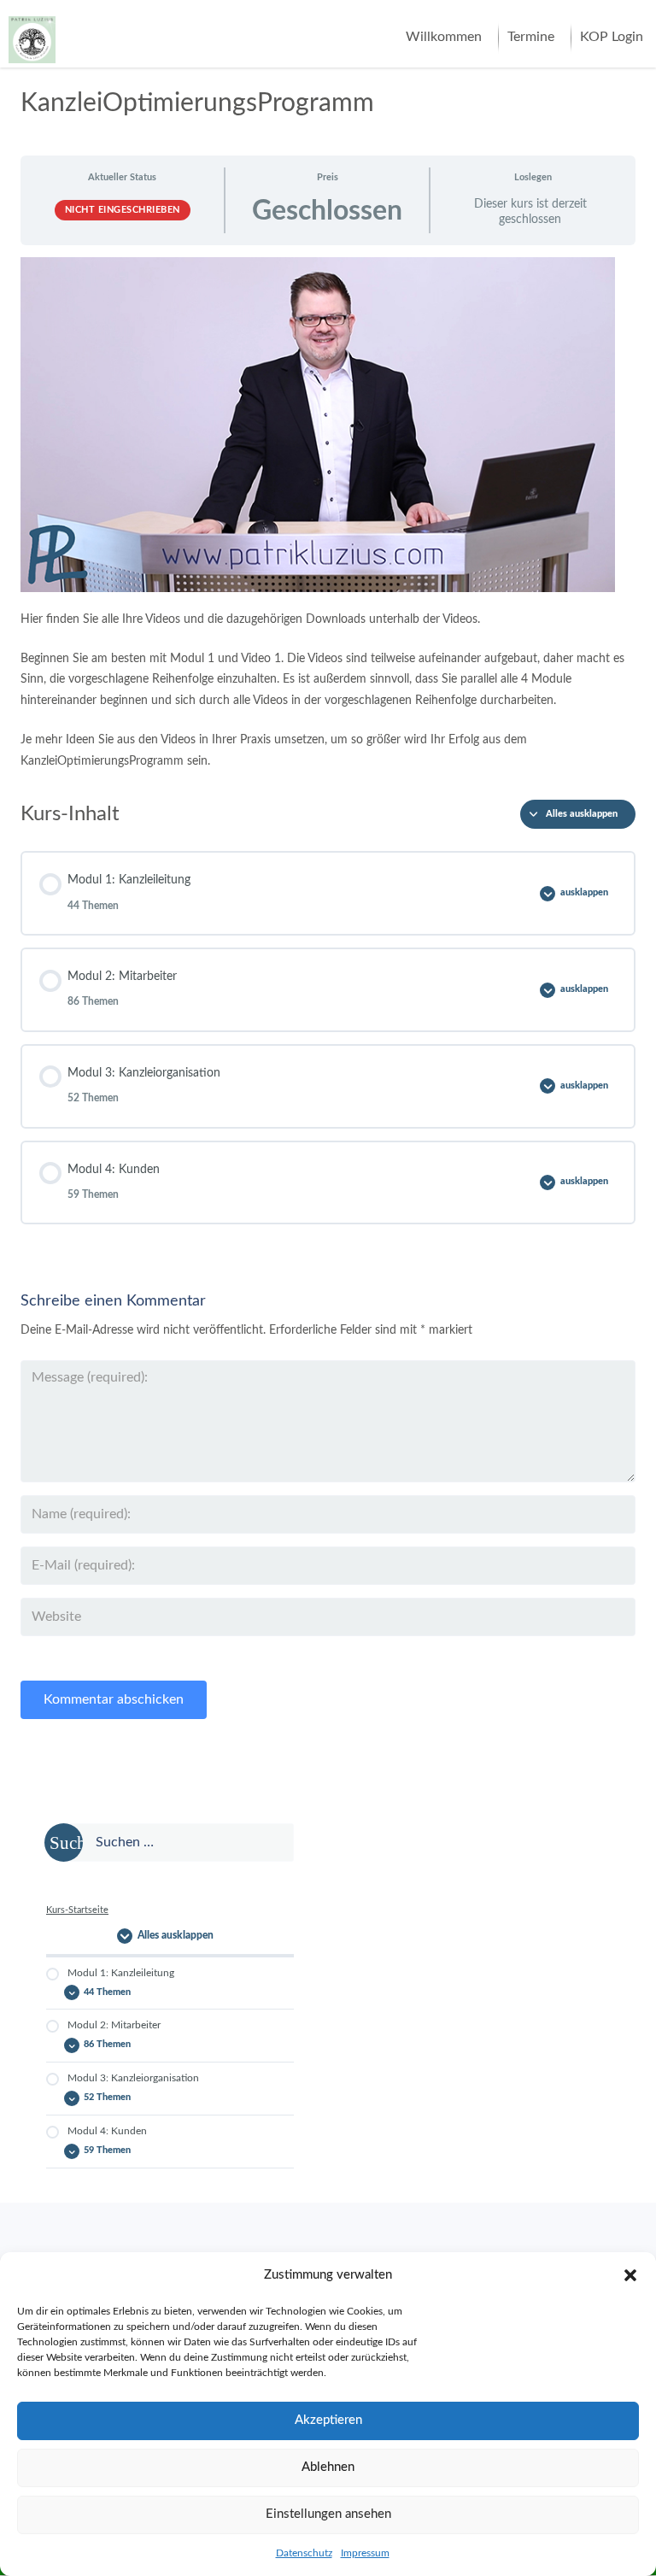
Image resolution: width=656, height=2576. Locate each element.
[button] (630, 2275)
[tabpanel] (328, 514)
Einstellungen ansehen (328, 2514)
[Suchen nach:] (170, 1843)
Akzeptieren (328, 2420)
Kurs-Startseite (77, 1910)
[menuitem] (444, 38)
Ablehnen (328, 2467)
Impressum (365, 2553)
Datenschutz (304, 2553)
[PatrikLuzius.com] (32, 33)
